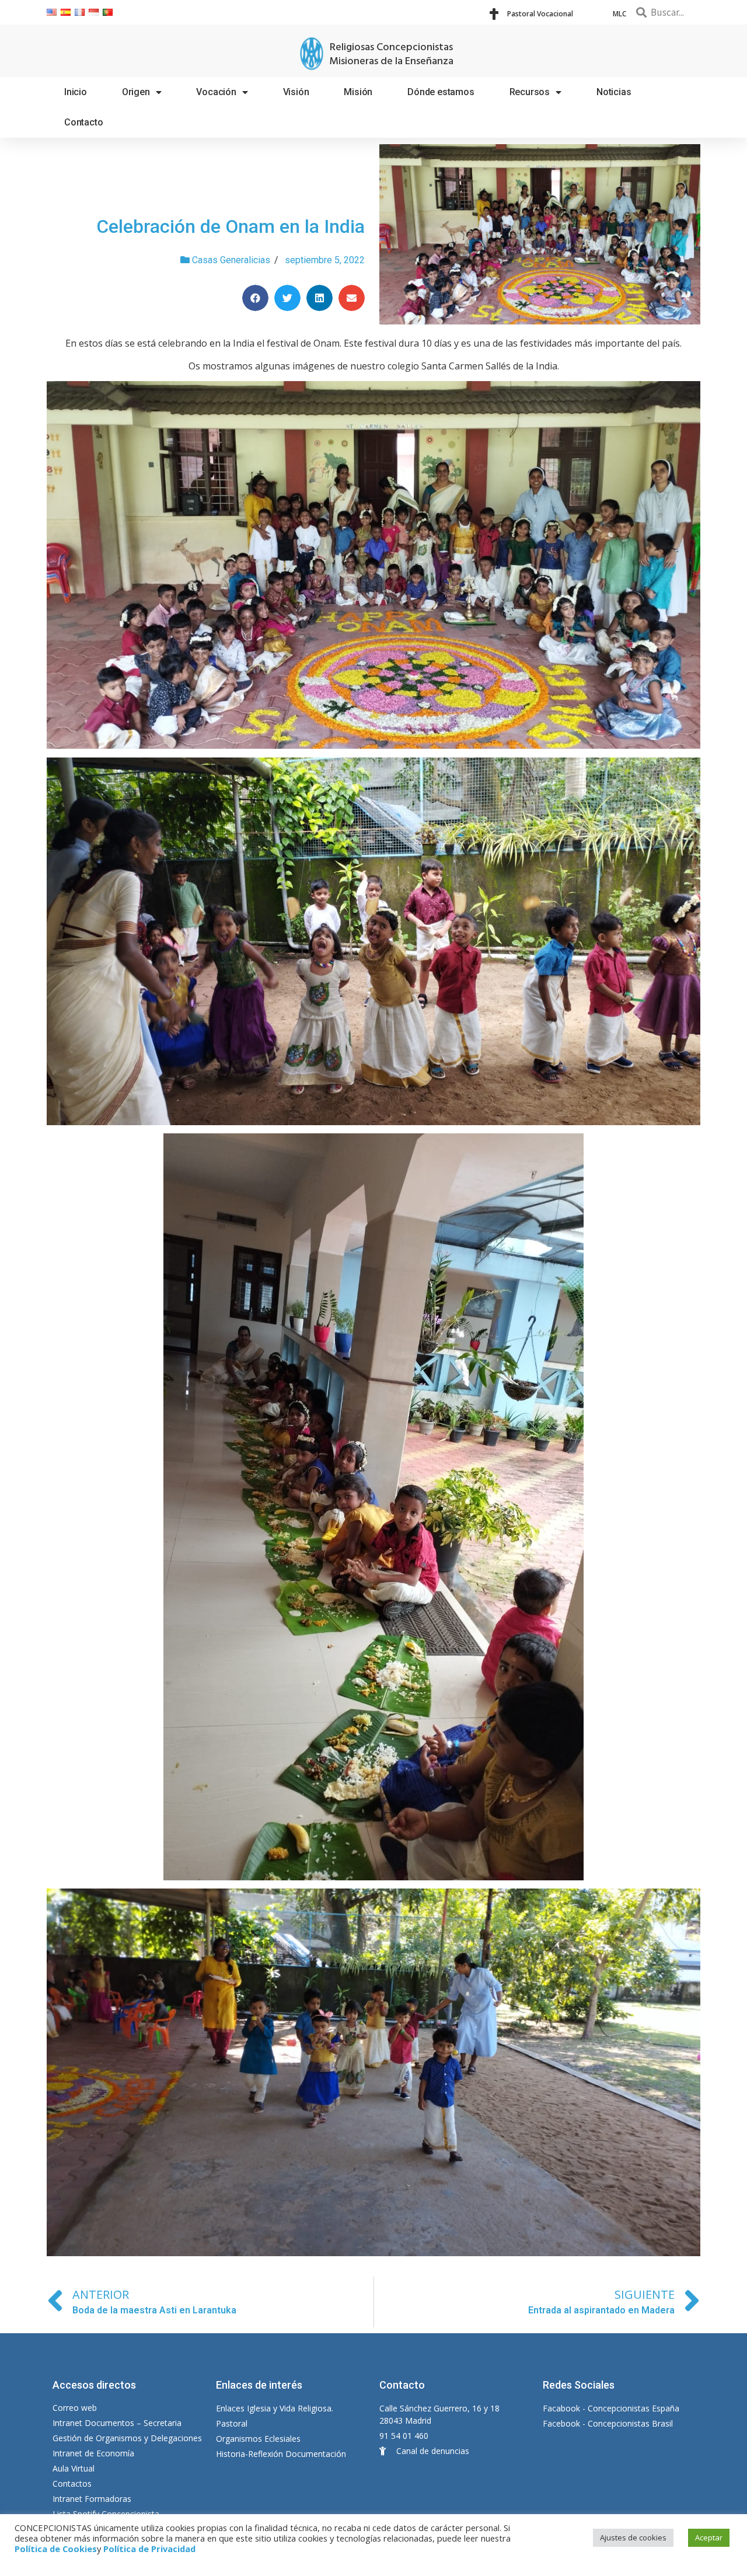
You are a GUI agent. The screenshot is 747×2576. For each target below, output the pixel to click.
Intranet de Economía (93, 2453)
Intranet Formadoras (92, 2499)
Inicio (76, 92)
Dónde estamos (441, 92)
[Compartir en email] (352, 298)
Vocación (216, 92)
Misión (358, 92)
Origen (136, 92)
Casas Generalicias (231, 260)
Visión (296, 92)
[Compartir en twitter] (287, 298)
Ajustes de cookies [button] (633, 2537)
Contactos (72, 2483)
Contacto (83, 122)
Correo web (75, 2408)
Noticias (614, 92)
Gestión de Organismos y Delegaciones (127, 2438)
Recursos (530, 92)
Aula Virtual (74, 2468)
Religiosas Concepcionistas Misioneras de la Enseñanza (391, 55)
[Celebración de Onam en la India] (540, 234)
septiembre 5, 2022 (325, 260)
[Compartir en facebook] (255, 298)
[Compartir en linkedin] (320, 298)
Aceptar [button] (709, 2537)
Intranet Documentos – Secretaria (117, 2423)
